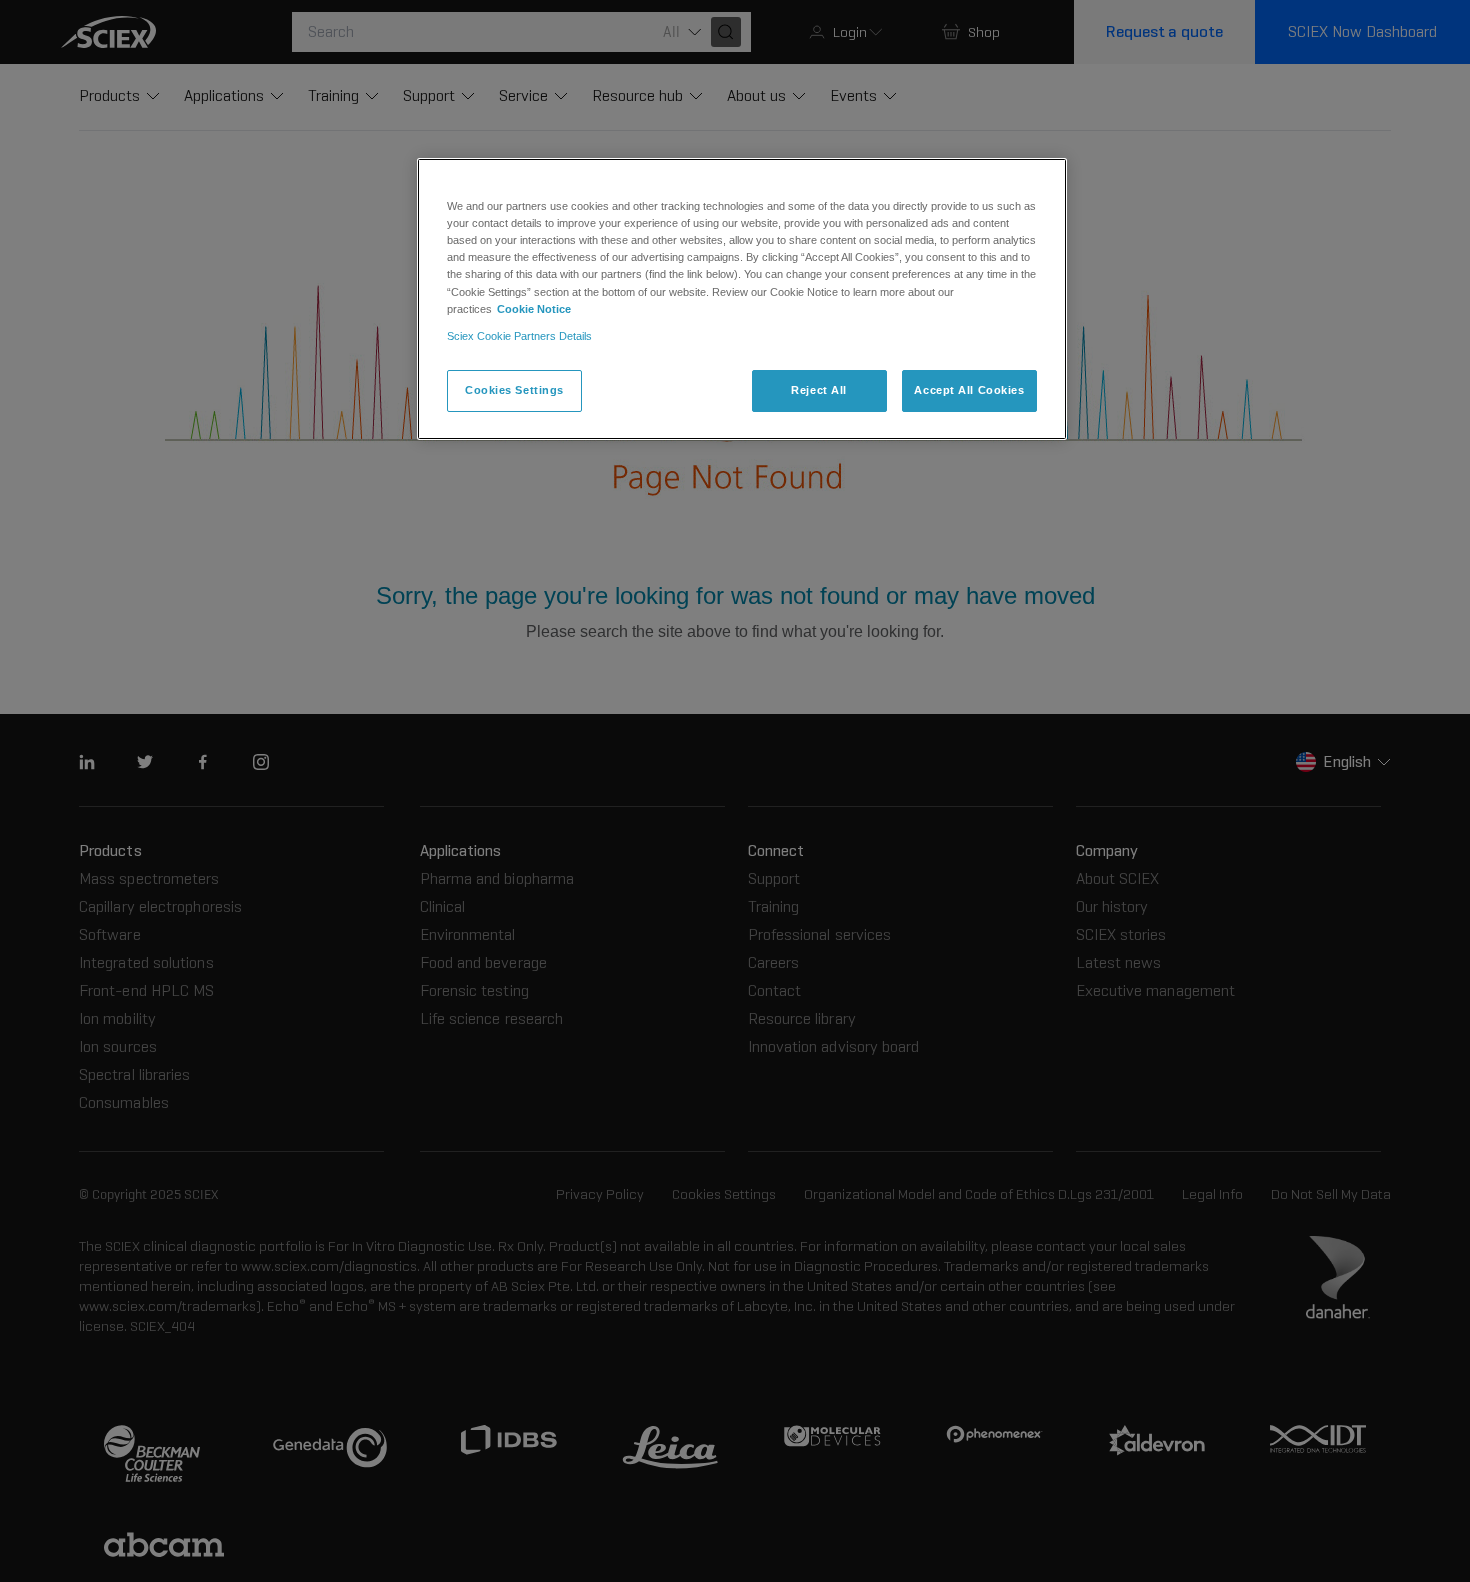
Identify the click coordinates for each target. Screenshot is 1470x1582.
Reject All (819, 390)
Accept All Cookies (969, 390)
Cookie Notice (534, 309)
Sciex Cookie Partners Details (519, 336)
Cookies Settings (514, 390)
